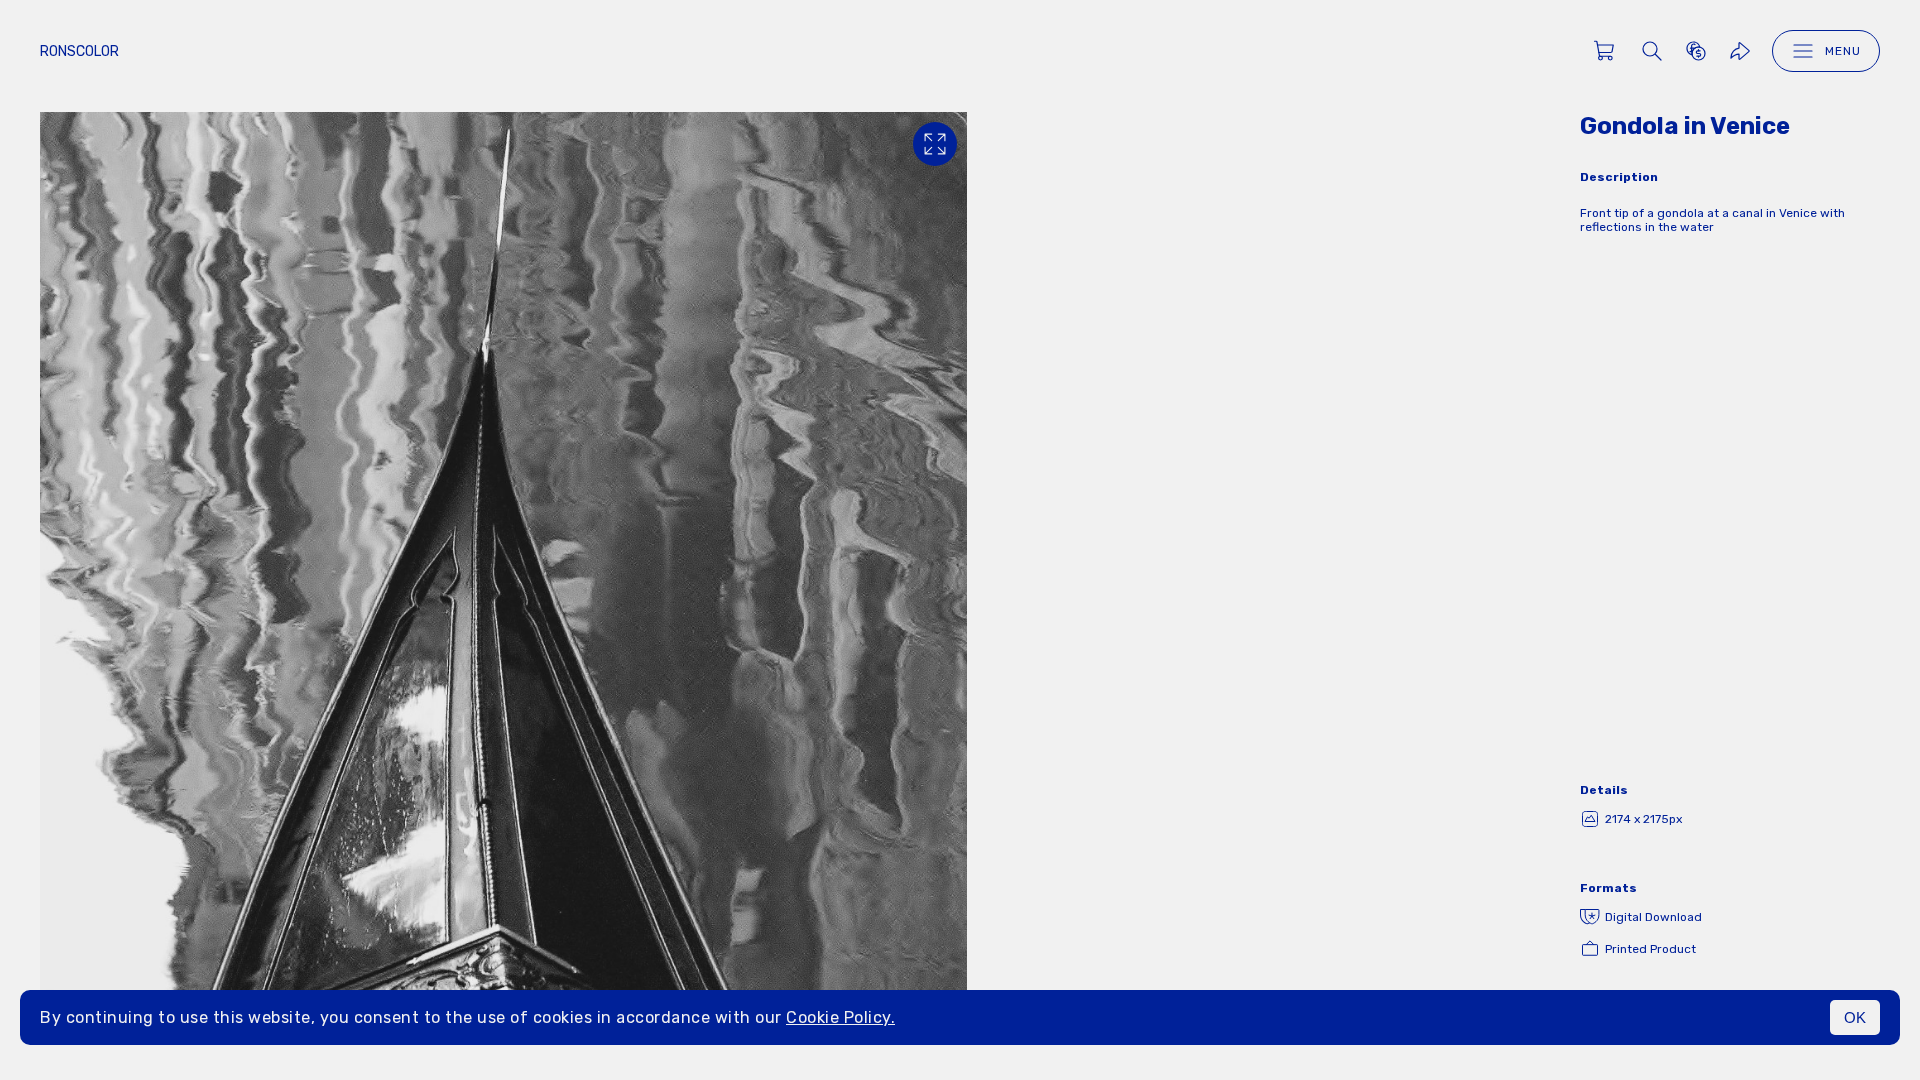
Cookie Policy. (840, 1017)
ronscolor (79, 51)
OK (1855, 1017)
